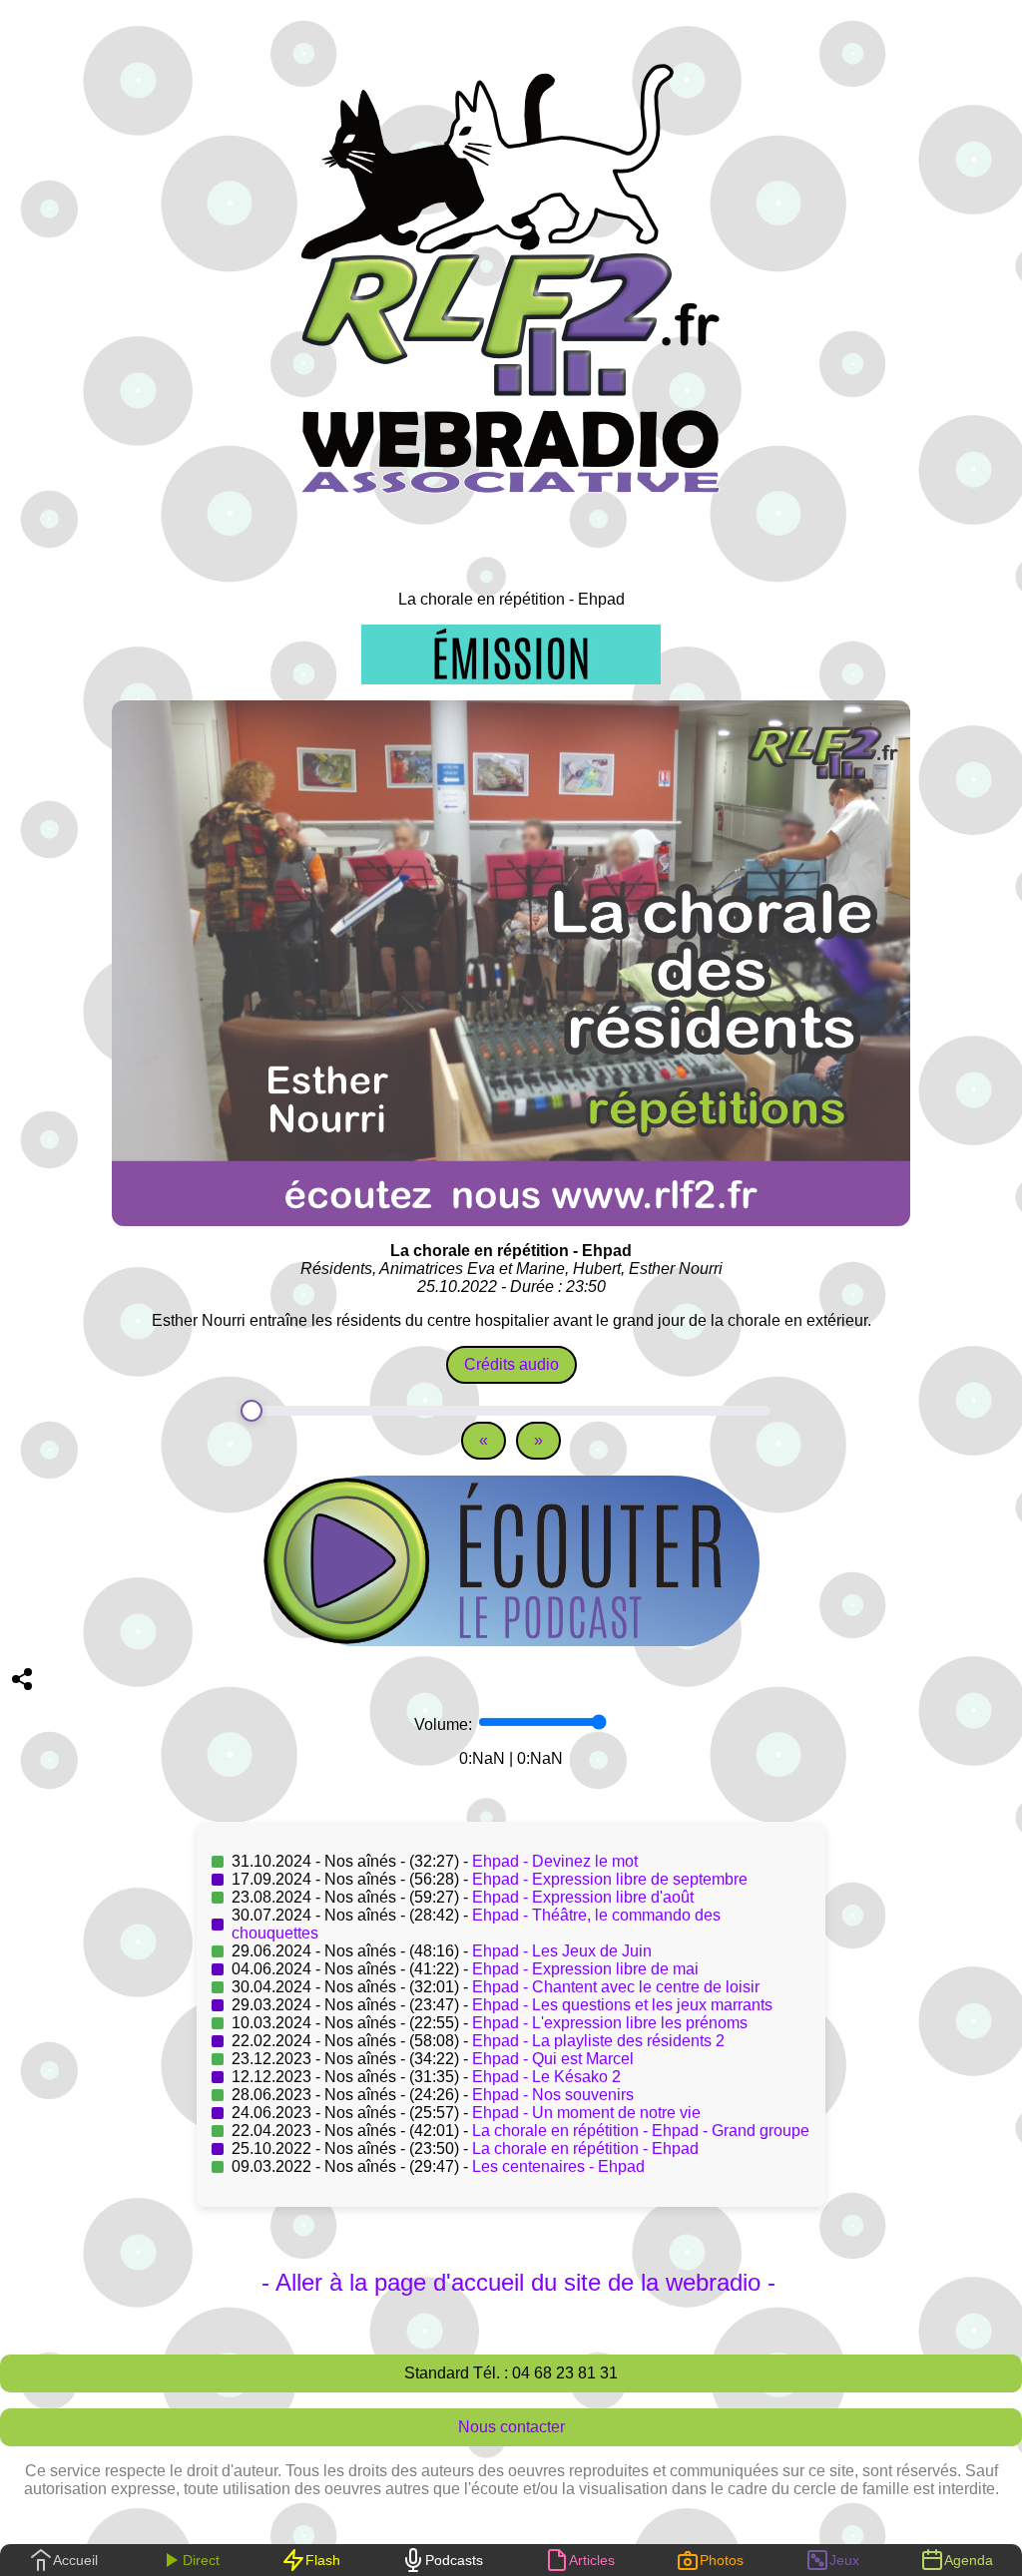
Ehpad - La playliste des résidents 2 (598, 2041)
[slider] (511, 1411)
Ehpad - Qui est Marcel (553, 2059)
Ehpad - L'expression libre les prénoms (610, 2023)
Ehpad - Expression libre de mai (585, 1969)
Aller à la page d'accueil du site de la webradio (518, 2282)
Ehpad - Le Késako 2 (546, 2077)
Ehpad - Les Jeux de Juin (562, 1951)
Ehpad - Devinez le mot (555, 1861)
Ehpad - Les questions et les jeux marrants (622, 2005)
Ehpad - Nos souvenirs (553, 2095)
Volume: (445, 1724)
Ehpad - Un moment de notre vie (586, 2113)
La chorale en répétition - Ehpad (585, 2148)
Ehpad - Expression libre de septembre (610, 1879)
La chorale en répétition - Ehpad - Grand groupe (641, 2131)
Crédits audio (511, 1364)
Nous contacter (511, 2427)
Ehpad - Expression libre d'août (583, 1897)
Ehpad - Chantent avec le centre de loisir (616, 1987)
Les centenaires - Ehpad (558, 2166)
